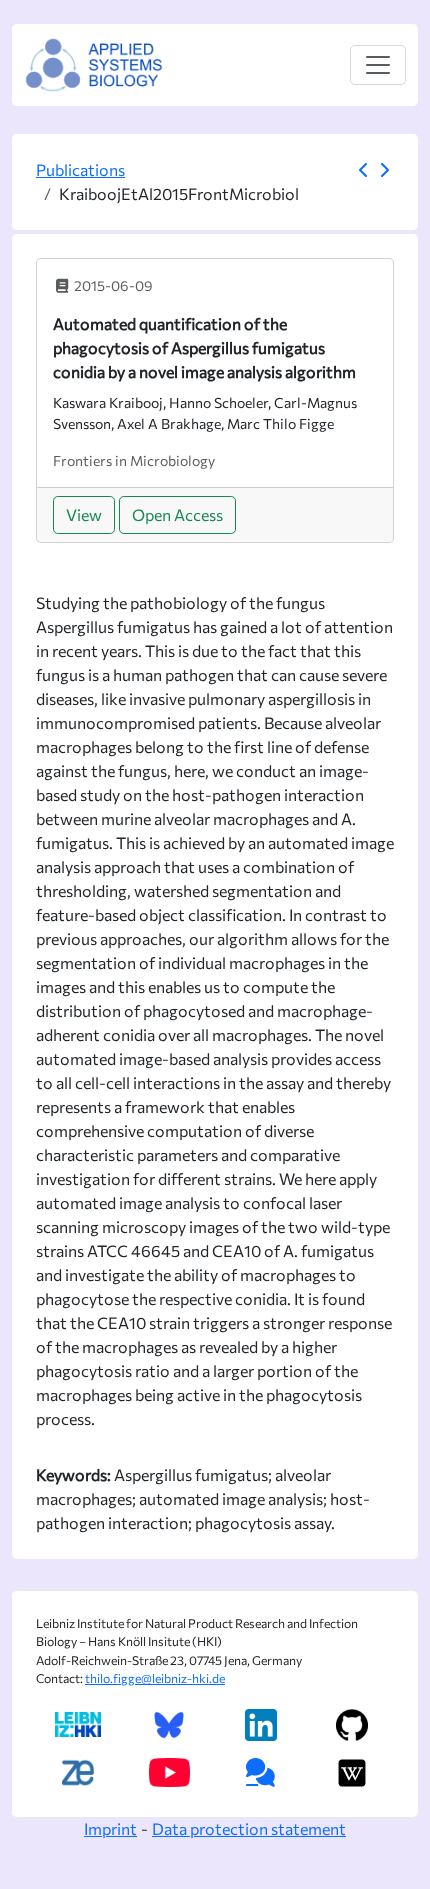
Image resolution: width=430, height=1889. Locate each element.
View (84, 514)
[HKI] (77, 1725)
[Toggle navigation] (378, 65)
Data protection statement (249, 1828)
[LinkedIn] (261, 1725)
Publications (80, 169)
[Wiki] (352, 1773)
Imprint (110, 1828)
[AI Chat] (261, 1773)
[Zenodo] (78, 1773)
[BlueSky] (169, 1725)
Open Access (177, 514)
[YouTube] (169, 1773)
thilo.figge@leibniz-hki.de (155, 1678)
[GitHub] (352, 1725)
